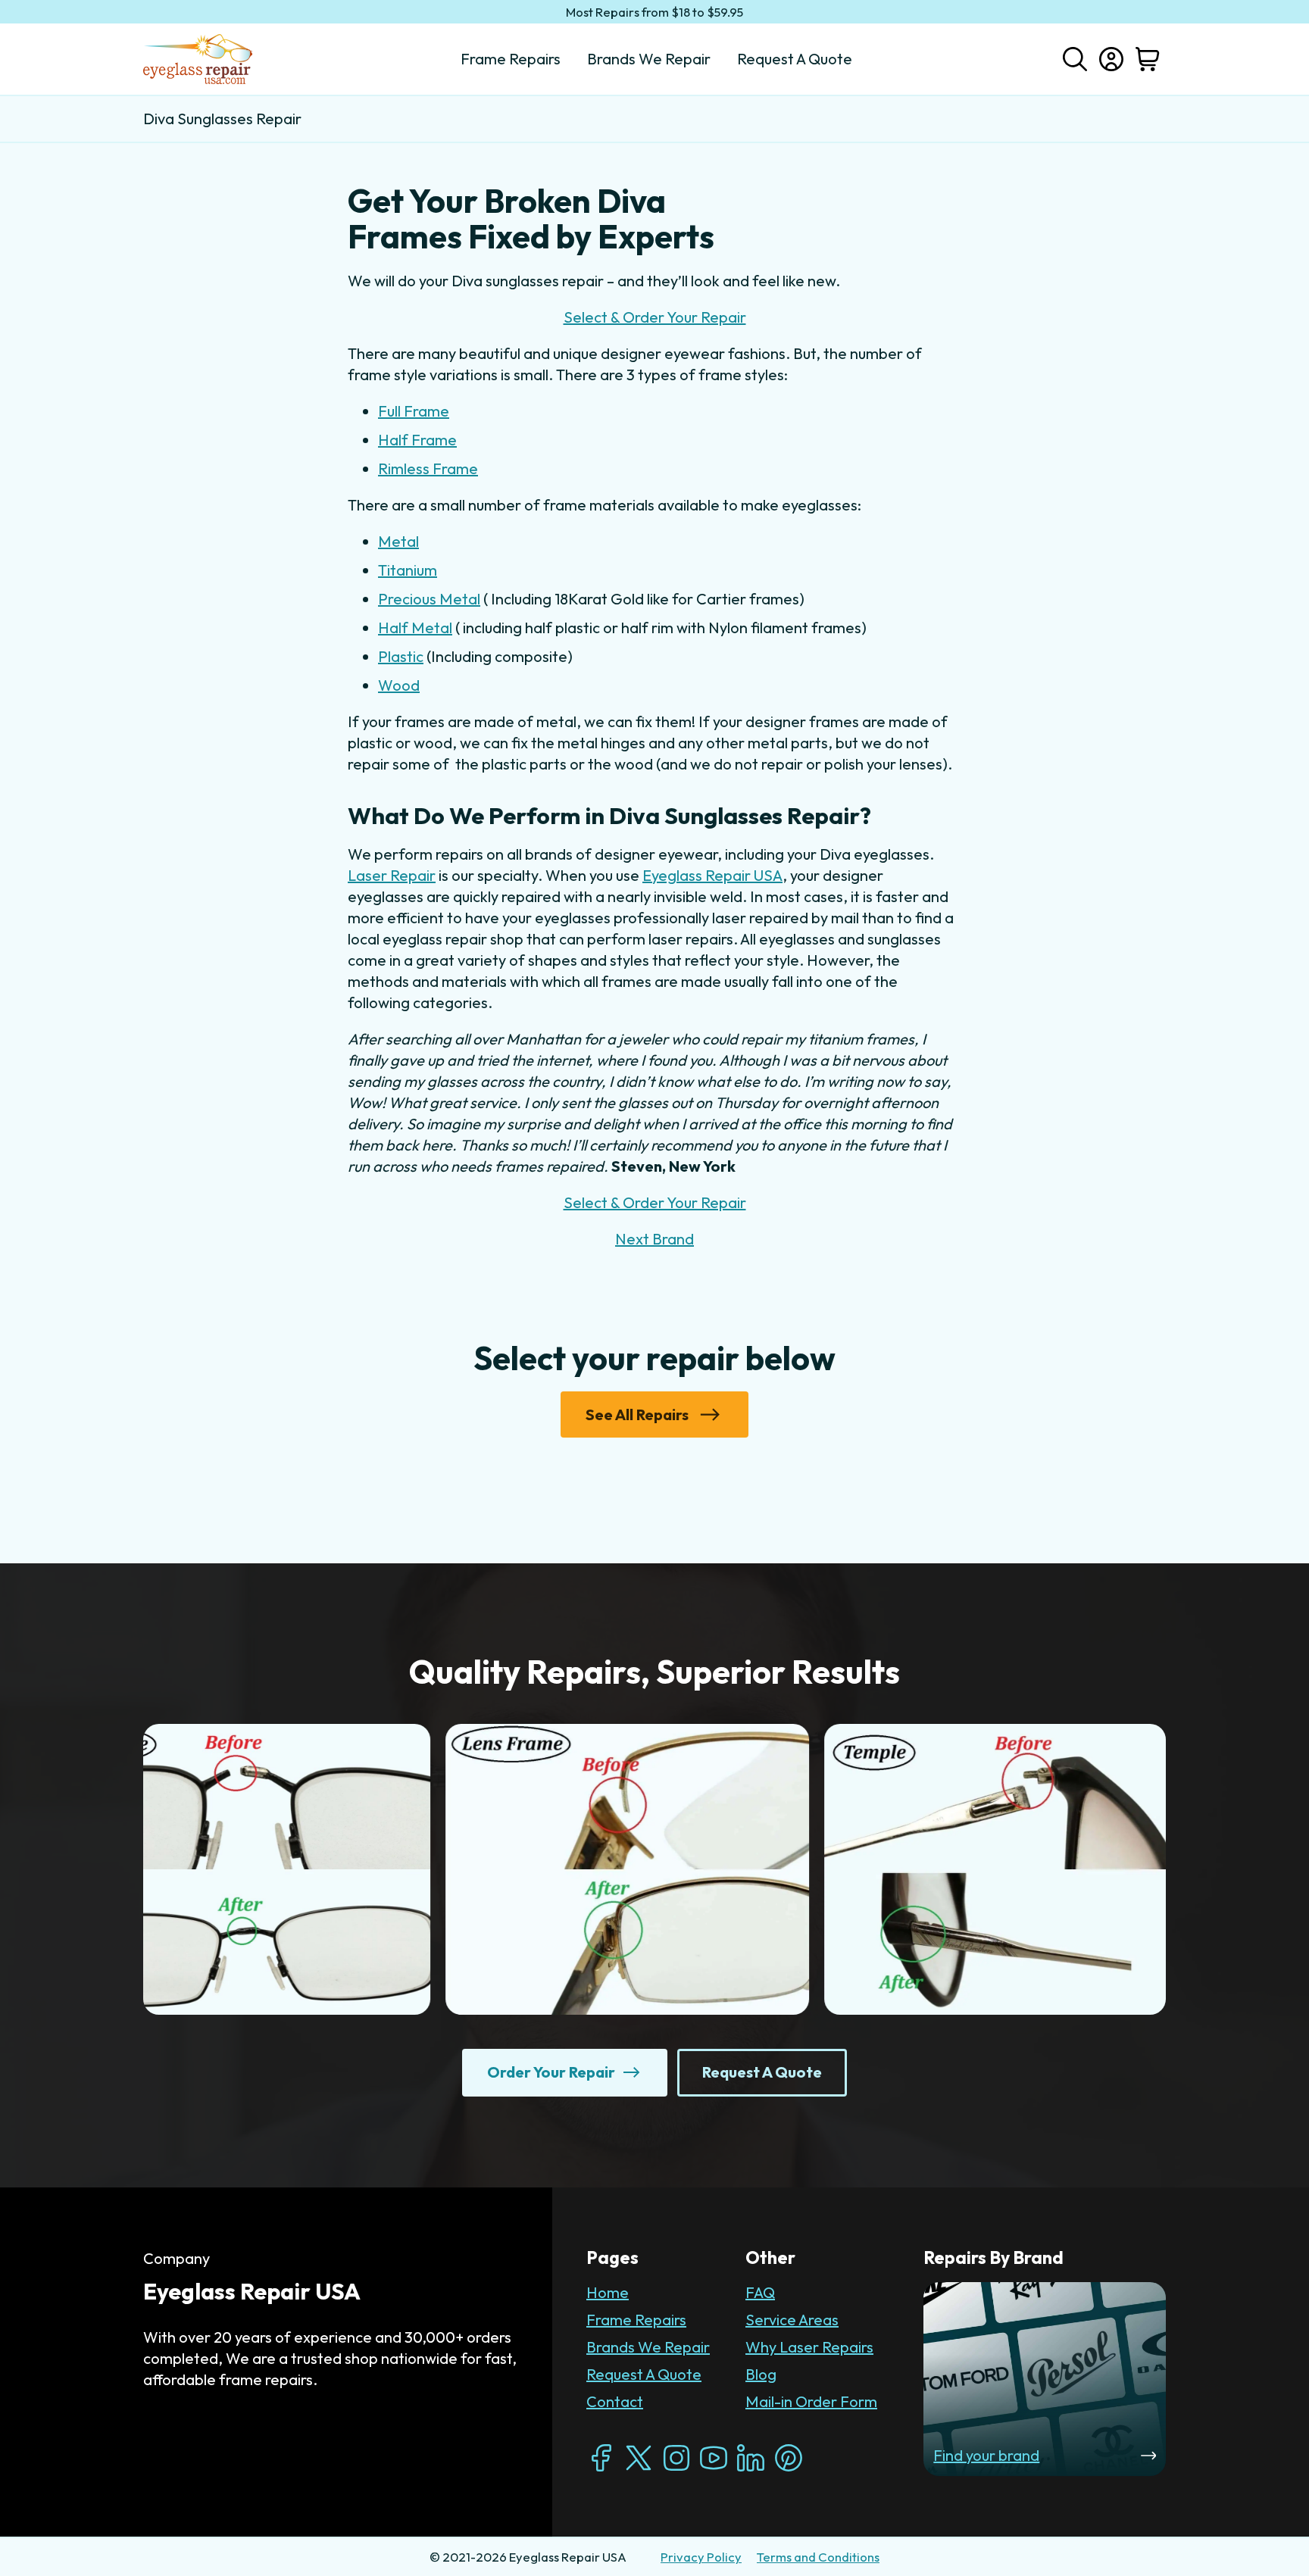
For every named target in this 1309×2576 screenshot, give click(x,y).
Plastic (401, 656)
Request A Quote (644, 2374)
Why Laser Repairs (809, 2347)
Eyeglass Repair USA (712, 875)
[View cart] (1148, 59)
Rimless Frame (428, 468)
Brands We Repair (648, 2347)
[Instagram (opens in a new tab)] (676, 2458)
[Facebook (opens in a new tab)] (601, 2458)
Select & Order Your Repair (655, 317)
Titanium (408, 570)
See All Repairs (637, 1414)
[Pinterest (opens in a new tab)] (789, 2458)
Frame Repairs (636, 2320)
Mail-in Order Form (811, 2401)
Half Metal (415, 628)
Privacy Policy (701, 2557)
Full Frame (414, 411)
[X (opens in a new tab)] (639, 2458)
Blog (761, 2374)
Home (608, 2292)
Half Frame (417, 440)
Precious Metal (429, 599)
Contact (615, 2401)
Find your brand (986, 2455)
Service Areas (792, 2320)
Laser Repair (392, 875)
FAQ (760, 2292)
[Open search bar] (1075, 58)
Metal (398, 541)
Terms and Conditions (818, 2557)
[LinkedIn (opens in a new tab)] (751, 2458)
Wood (399, 685)
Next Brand (654, 1239)
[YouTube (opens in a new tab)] (714, 2458)
